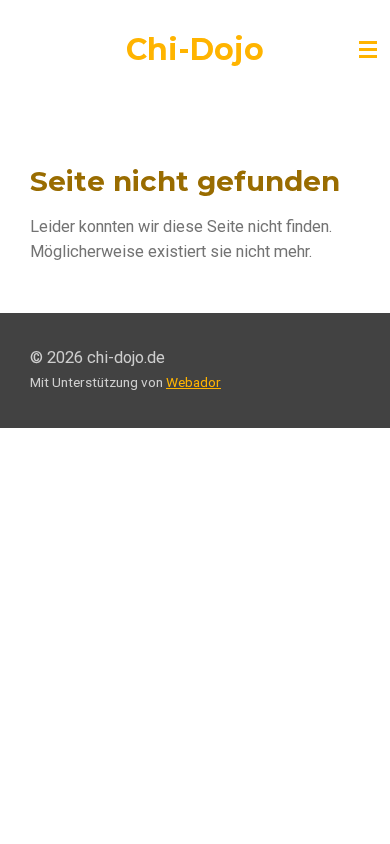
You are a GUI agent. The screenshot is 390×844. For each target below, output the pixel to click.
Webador (193, 382)
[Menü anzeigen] (368, 50)
